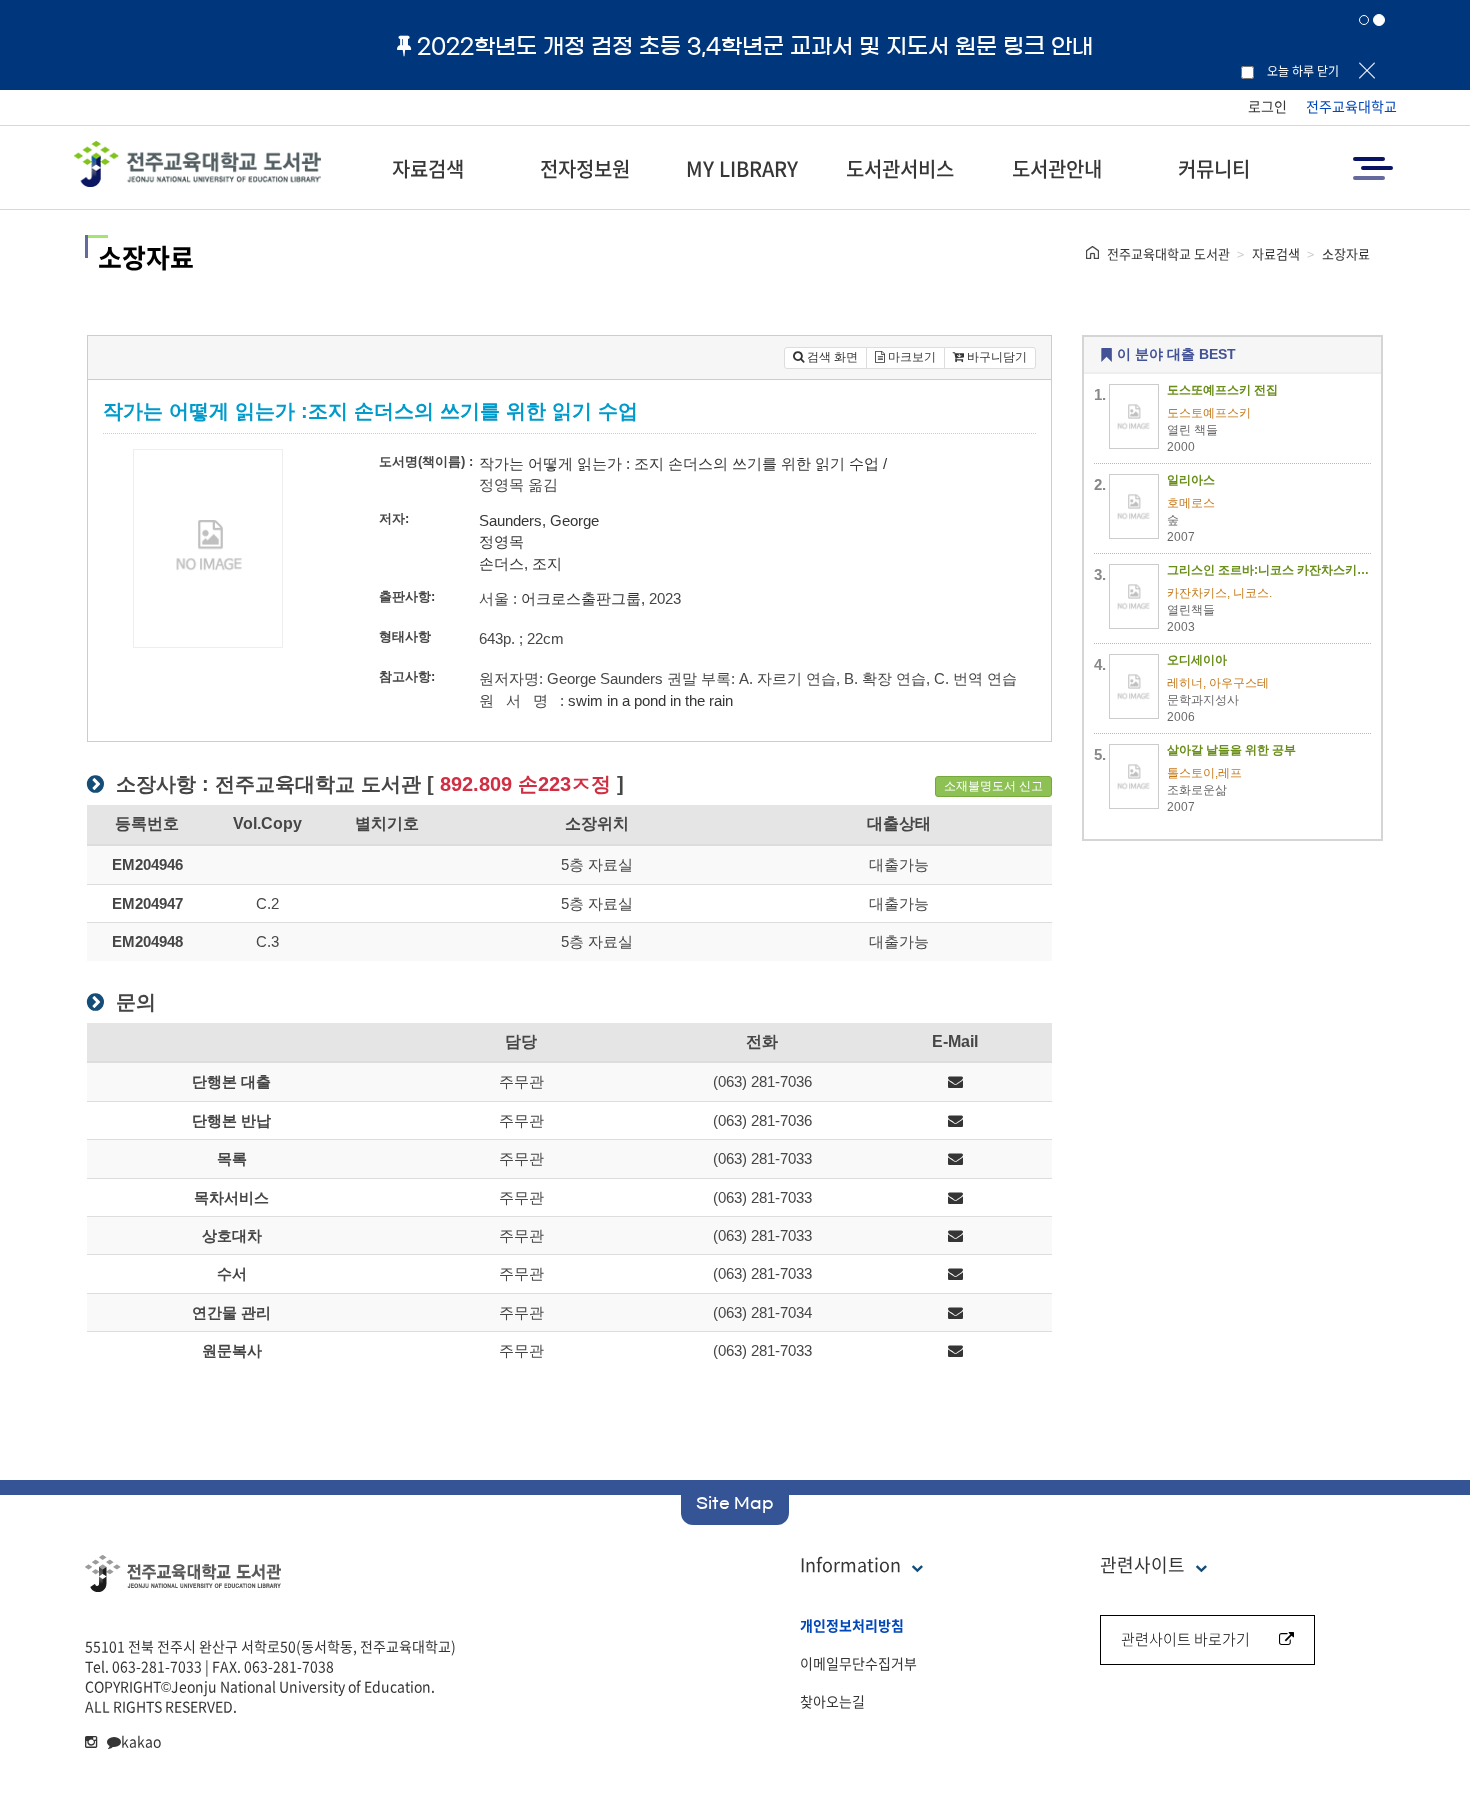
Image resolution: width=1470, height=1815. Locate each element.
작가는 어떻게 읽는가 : (554, 463)
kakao (141, 1741)
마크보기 (910, 357)
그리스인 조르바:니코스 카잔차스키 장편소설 (1269, 570)
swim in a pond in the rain (650, 700)
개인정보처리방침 (852, 1625)
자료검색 (428, 168)
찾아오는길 (832, 1701)
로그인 (1267, 106)
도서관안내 (1057, 168)
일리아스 (1191, 480)
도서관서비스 (900, 168)
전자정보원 (585, 168)
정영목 (501, 541)
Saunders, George (539, 520)
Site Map (735, 1503)
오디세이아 (1197, 660)
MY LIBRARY (742, 168)
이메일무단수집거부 (858, 1663)
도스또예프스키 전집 (1222, 390)
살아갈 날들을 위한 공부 (1231, 750)
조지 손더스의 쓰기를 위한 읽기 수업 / (760, 463)
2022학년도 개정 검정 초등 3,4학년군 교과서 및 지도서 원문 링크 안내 (755, 46)
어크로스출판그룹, (583, 598)
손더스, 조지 (520, 563)
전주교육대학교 (1351, 106)
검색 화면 (831, 357)
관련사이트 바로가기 (1185, 1639)
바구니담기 (995, 357)
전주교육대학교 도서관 (1168, 253)
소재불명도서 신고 (993, 786)
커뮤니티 (1214, 168)
